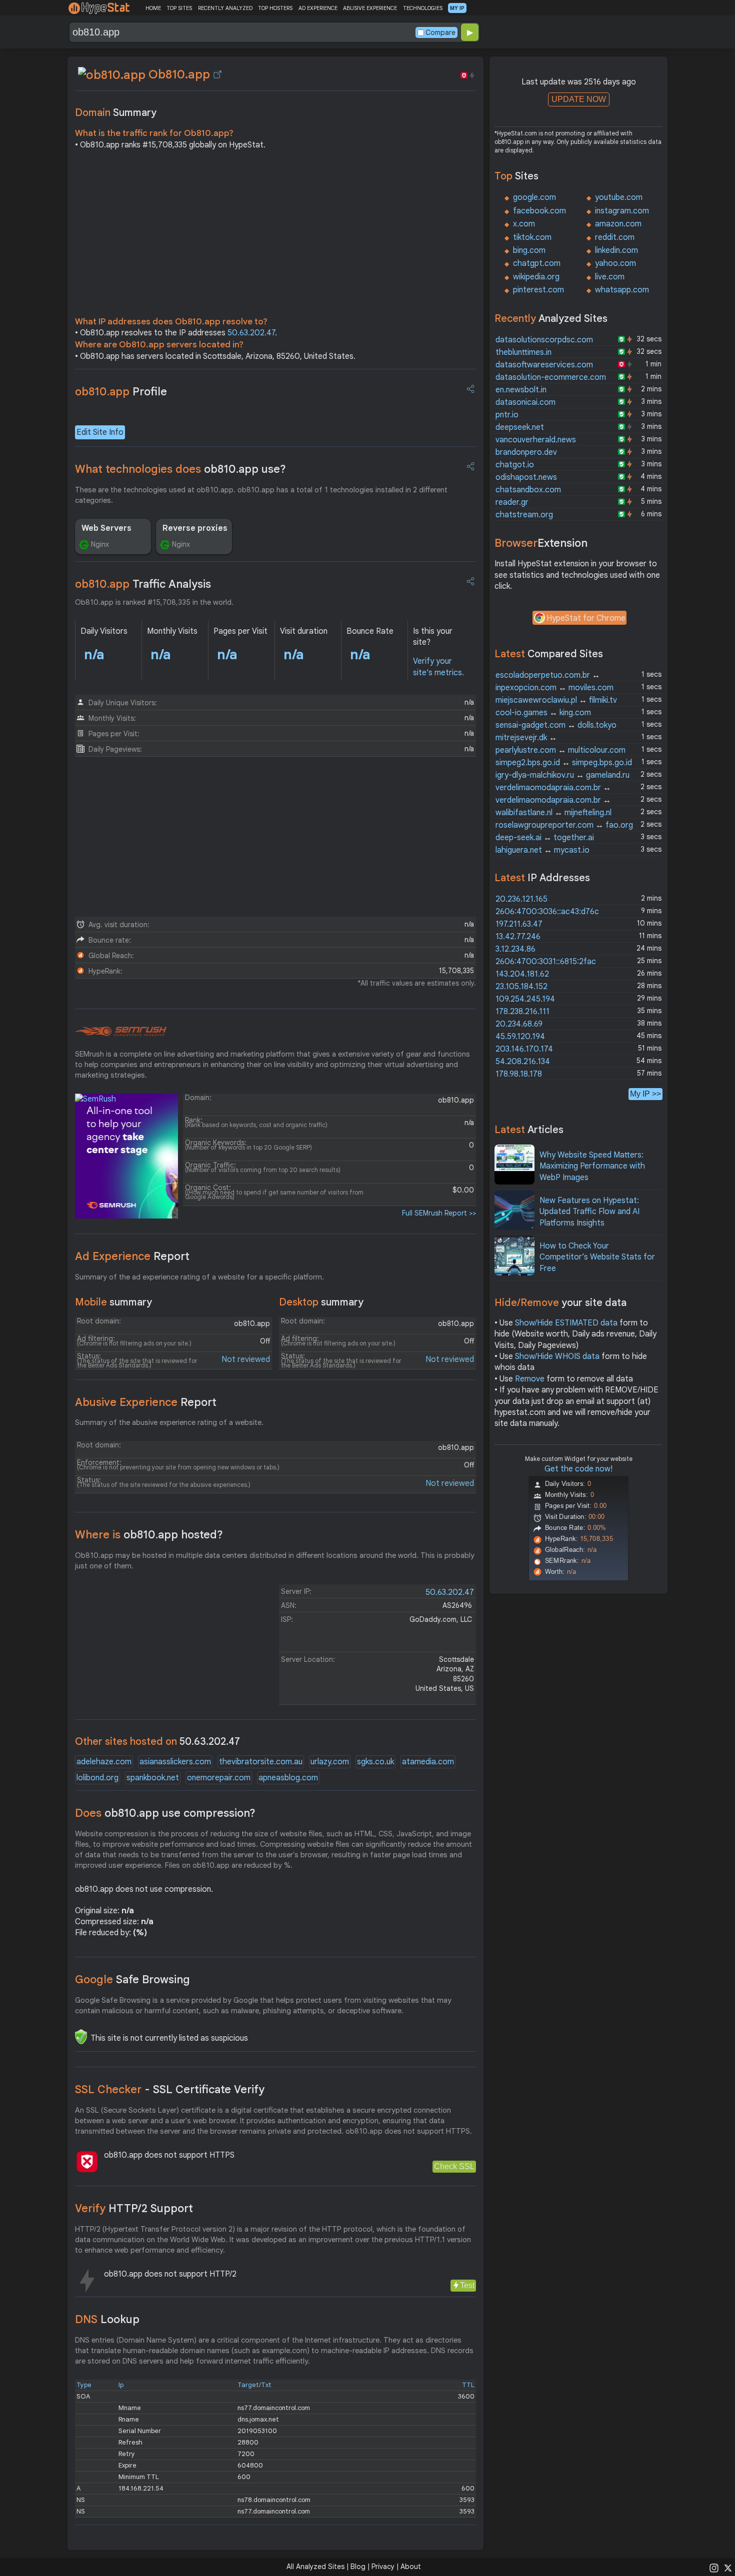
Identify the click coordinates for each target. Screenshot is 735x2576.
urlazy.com (330, 1762)
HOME (153, 8)
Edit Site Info (100, 432)
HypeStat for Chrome (586, 618)
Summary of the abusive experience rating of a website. (169, 1422)
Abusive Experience (146, 1402)
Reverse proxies (195, 528)
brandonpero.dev (526, 452)
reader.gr (512, 502)
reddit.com (615, 237)
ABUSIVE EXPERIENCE (370, 8)
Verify (134, 2208)
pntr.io (507, 415)
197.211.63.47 (519, 924)
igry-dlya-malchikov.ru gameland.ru (562, 775)
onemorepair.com (219, 1778)
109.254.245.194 (525, 999)
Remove (530, 1379)
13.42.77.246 (518, 937)
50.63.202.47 (251, 333)
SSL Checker (170, 2089)
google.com (534, 197)
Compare (440, 32)
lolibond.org (97, 1778)
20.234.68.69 (519, 1024)
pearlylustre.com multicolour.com (560, 750)
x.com (524, 224)
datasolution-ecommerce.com (551, 377)
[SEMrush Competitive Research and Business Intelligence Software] (121, 1032)
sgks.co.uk (375, 1762)
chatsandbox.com (528, 490)
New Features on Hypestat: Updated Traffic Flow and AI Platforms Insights (589, 1212)
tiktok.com (532, 237)
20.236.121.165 (521, 899)
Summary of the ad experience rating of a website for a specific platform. (199, 1277)
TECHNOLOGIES (423, 8)
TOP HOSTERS (275, 8)
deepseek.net (520, 427)
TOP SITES (179, 8)
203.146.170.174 (524, 1049)
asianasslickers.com (175, 1762)
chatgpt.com (537, 263)
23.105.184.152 (521, 987)
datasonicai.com (525, 402)
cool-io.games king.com (543, 713)
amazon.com (618, 224)
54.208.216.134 (523, 1062)
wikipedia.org (536, 277)
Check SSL (454, 2166)
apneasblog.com (288, 1778)
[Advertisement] (275, 236)
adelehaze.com (104, 1762)
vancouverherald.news (536, 440)
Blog (358, 2567)
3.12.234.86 (515, 949)
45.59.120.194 (520, 1037)
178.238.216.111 (522, 1012)
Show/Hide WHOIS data (557, 1356)
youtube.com (619, 197)
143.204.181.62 (522, 974)
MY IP (457, 8)
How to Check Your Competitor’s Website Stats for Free (597, 1257)
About (411, 2567)
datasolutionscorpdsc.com (544, 340)
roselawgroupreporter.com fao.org (564, 825)
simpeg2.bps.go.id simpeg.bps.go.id (564, 763)
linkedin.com (616, 250)
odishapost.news (526, 477)
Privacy (383, 2567)
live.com (610, 277)
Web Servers (106, 528)
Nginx (100, 544)
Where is (149, 1535)
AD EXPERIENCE (318, 8)
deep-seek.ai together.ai (545, 838)
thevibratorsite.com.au (261, 1762)
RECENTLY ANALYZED (225, 8)
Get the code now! (578, 1469)
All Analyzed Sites (315, 2567)
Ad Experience (132, 1256)
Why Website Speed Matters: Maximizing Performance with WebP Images (592, 1166)
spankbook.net (153, 1778)
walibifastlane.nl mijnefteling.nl (553, 813)
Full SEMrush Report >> (439, 1213)
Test (467, 2285)
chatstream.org (524, 515)
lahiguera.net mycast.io (542, 850)
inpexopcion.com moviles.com (554, 688)
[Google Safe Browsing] (81, 2037)
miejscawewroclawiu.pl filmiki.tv (556, 700)
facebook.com (539, 211)
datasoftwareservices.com (544, 365)
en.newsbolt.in (521, 390)
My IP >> (645, 1094)
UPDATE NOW (579, 99)
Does (165, 1813)
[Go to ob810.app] (217, 74)
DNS (107, 2319)
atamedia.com (428, 1762)
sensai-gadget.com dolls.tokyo (556, 725)
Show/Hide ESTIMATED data (566, 1323)
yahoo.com (615, 263)
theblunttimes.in (523, 352)
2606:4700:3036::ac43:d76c (547, 912)
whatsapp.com (622, 290)
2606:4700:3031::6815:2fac (546, 962)
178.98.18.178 (519, 1074)
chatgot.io (515, 465)
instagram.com (622, 211)
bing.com (529, 250)
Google (132, 1979)
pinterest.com (538, 290)
